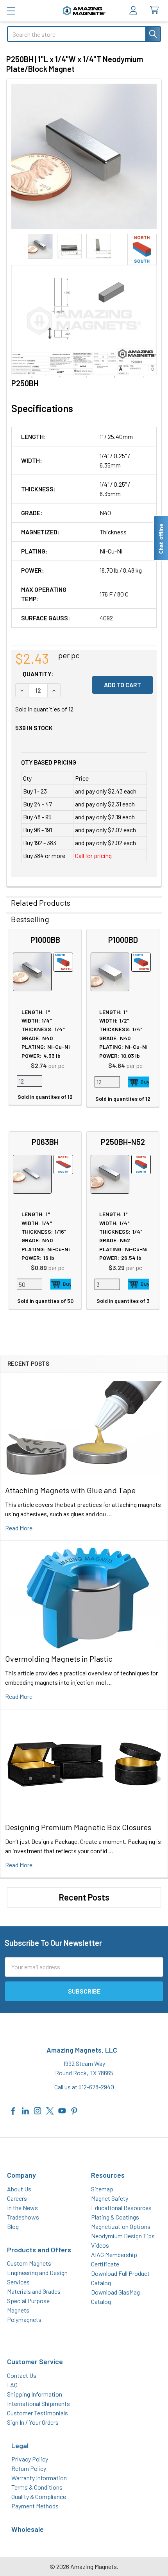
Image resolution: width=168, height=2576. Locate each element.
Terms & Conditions (37, 2487)
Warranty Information (39, 2478)
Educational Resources (121, 2208)
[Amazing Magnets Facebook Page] (13, 2110)
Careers (17, 2198)
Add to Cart (139, 1082)
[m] (11, 11)
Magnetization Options (121, 2226)
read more (19, 1528)
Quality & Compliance (39, 2496)
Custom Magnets (29, 2263)
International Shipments (38, 2403)
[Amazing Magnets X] (50, 2110)
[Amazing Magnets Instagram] (38, 2110)
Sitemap (102, 2189)
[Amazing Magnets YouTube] (62, 2110)
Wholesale (28, 2529)
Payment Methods (35, 2506)
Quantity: (38, 674)
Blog (13, 2226)
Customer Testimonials (38, 2413)
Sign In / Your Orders (33, 2422)
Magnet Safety (110, 2198)
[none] (84, 156)
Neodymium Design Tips (123, 2236)
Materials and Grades (34, 2291)
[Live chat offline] (161, 538)
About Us (19, 2189)
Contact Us (22, 2375)
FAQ (12, 2385)
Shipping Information (35, 2394)
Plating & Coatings (115, 2217)
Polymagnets (24, 2319)
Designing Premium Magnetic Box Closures (78, 1827)
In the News (22, 2208)
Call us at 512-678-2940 (84, 2087)
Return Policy (29, 2468)
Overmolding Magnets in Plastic (59, 1659)
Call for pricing (93, 855)
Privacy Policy (30, 2459)
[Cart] (156, 10)
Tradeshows (23, 2217)
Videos (100, 2245)
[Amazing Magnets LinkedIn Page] (25, 2110)
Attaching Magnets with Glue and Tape (70, 1490)
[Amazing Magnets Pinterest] (74, 2110)
